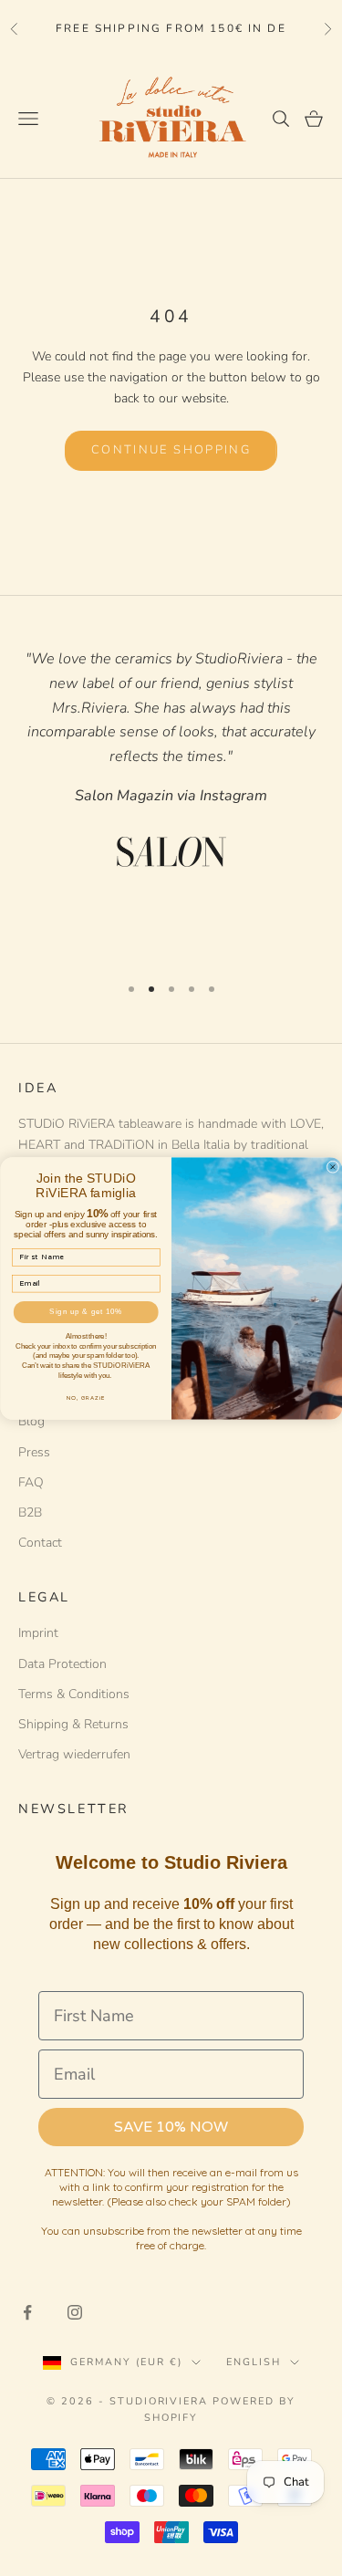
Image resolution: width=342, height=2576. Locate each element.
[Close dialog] (333, 1167)
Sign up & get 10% (86, 1311)
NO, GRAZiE (85, 1398)
